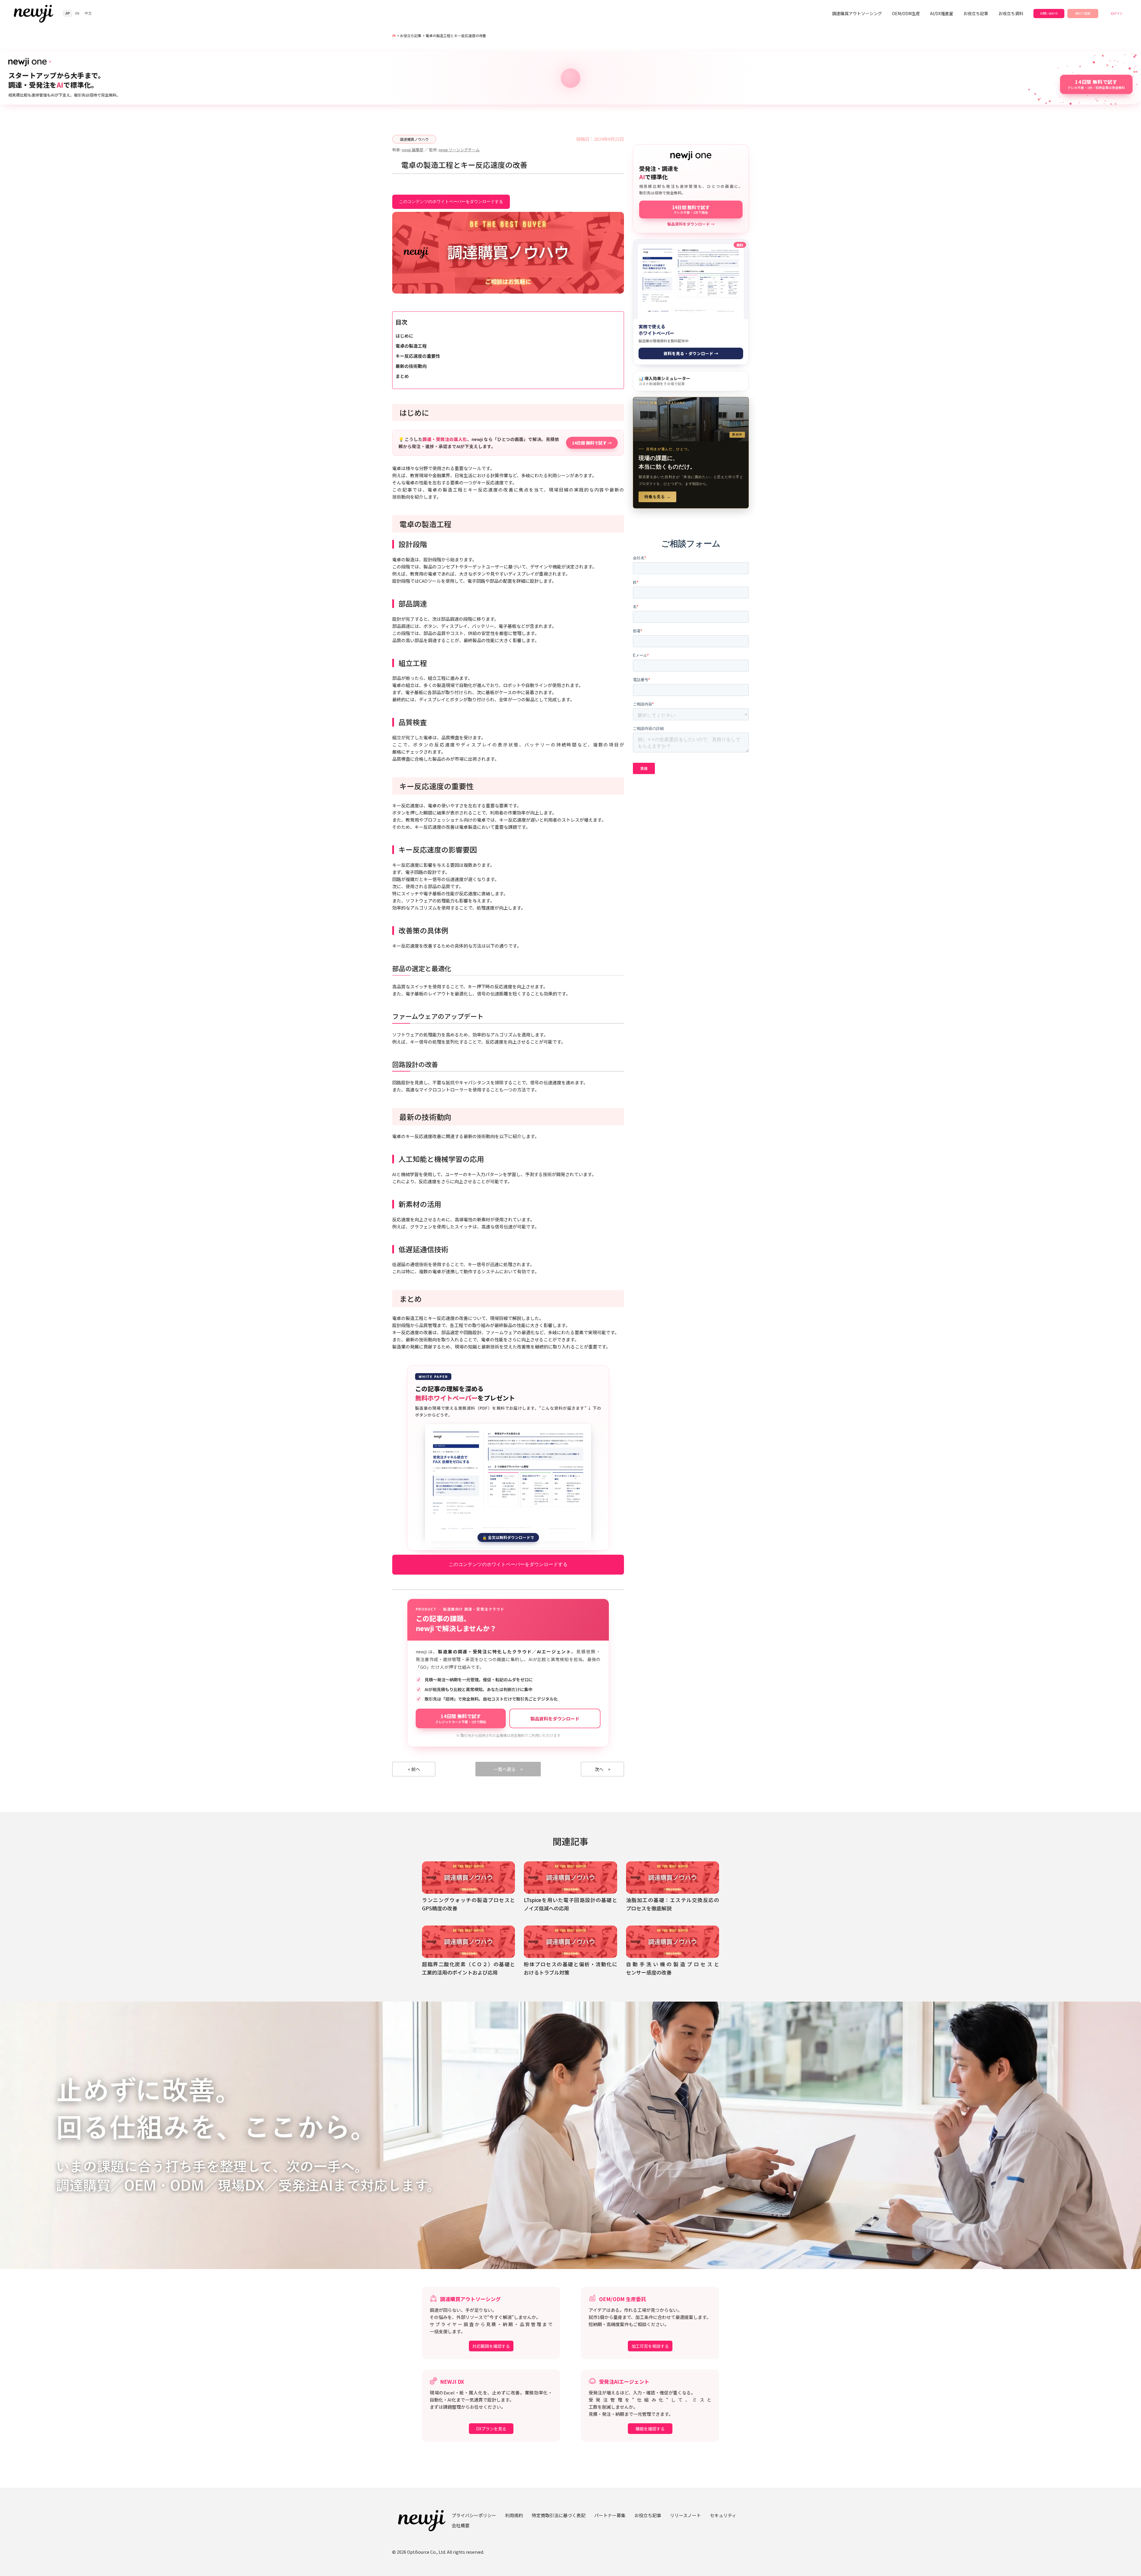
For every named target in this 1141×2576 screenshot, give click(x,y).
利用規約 (514, 2515)
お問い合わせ (1049, 13)
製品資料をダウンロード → (691, 224)
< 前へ (414, 1769)
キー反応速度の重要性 (418, 356)
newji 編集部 (413, 150)
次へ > (603, 1769)
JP (67, 13)
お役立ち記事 (976, 13)
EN (77, 13)
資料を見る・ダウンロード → (691, 353)
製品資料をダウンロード (555, 1719)
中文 (88, 13)
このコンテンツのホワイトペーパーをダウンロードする (451, 201)
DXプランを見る (491, 2429)
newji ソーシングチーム (459, 150)
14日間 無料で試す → (592, 443)
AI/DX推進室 (942, 13)
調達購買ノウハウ (414, 139)
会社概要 (461, 2525)
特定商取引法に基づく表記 (559, 2515)
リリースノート (685, 2515)
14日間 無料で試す (461, 1718)
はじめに (404, 336)
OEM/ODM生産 (906, 13)
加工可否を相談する (650, 2346)
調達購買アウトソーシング (857, 13)
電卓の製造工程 (411, 346)
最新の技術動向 (411, 366)
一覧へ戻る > (508, 1769)
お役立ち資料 (1011, 13)
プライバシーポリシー (474, 2515)
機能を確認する (650, 2429)
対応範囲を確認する (491, 2346)
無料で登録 (1083, 13)
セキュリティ (723, 2515)
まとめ (402, 376)
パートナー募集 (610, 2515)
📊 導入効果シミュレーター (664, 381)
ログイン (1117, 13)
